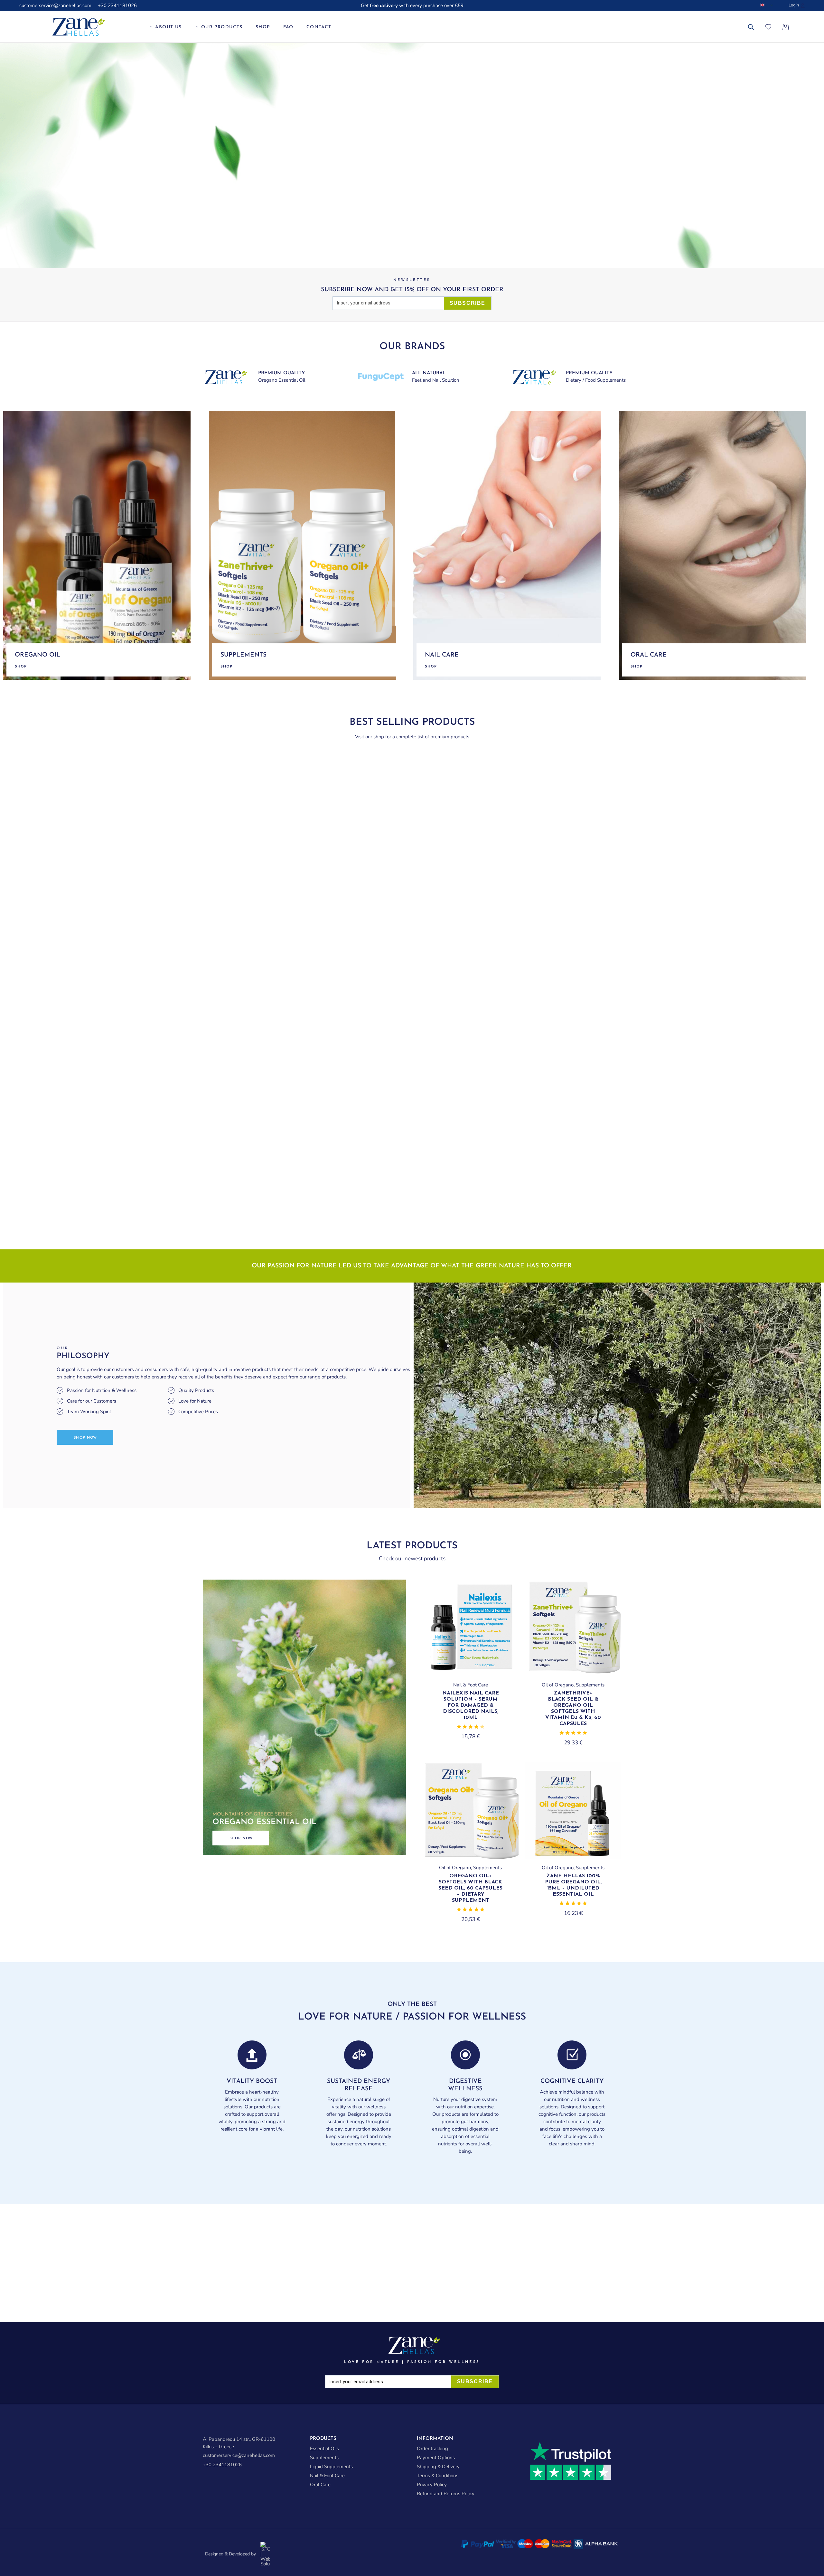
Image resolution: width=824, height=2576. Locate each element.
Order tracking (432, 2449)
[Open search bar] (751, 27)
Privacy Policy (432, 2485)
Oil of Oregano (558, 1685)
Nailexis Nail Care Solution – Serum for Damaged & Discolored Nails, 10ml (471, 1705)
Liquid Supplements (331, 2467)
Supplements (590, 1685)
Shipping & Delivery (438, 2467)
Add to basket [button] (470, 1674)
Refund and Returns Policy (446, 2494)
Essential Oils (324, 2449)
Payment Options (436, 2458)
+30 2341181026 (117, 5)
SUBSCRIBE (468, 303)
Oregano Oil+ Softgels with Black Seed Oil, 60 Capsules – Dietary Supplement (470, 1888)
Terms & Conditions (438, 2476)
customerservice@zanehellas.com (55, 5)
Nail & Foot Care (471, 1685)
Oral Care (320, 2485)
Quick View (503, 1595)
